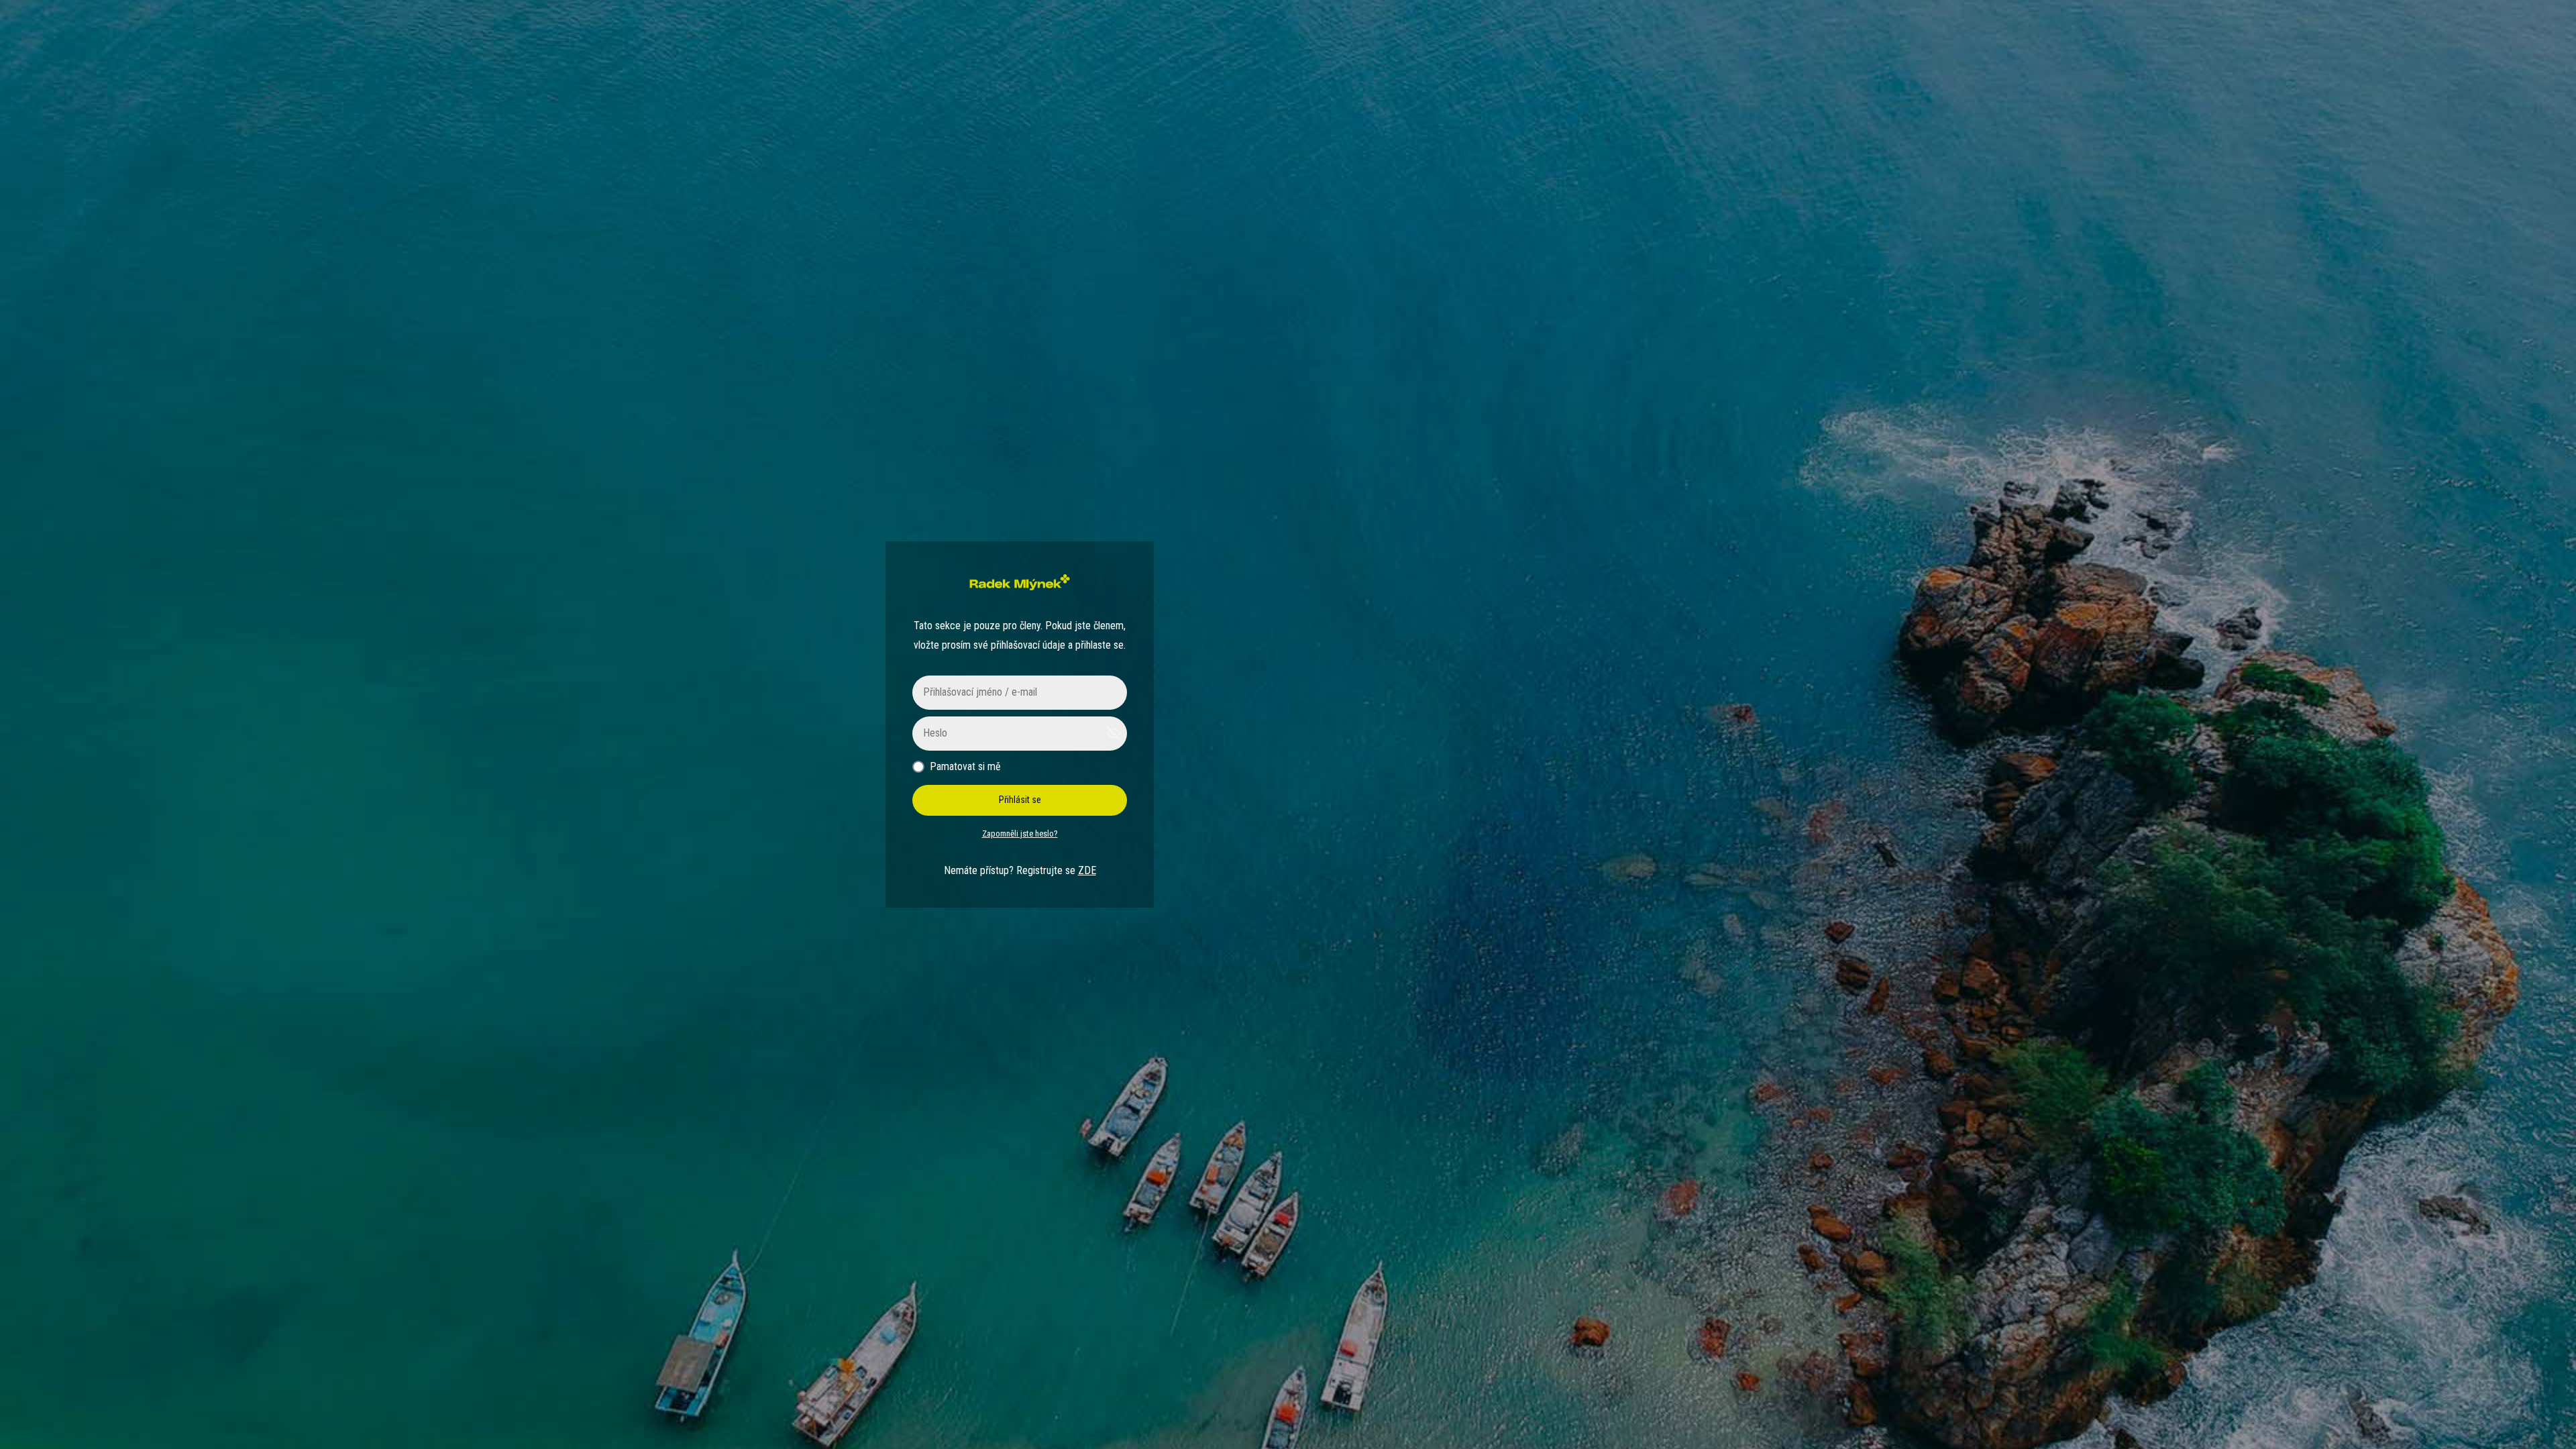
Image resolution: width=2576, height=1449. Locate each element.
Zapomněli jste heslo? (1020, 834)
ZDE (1087, 870)
